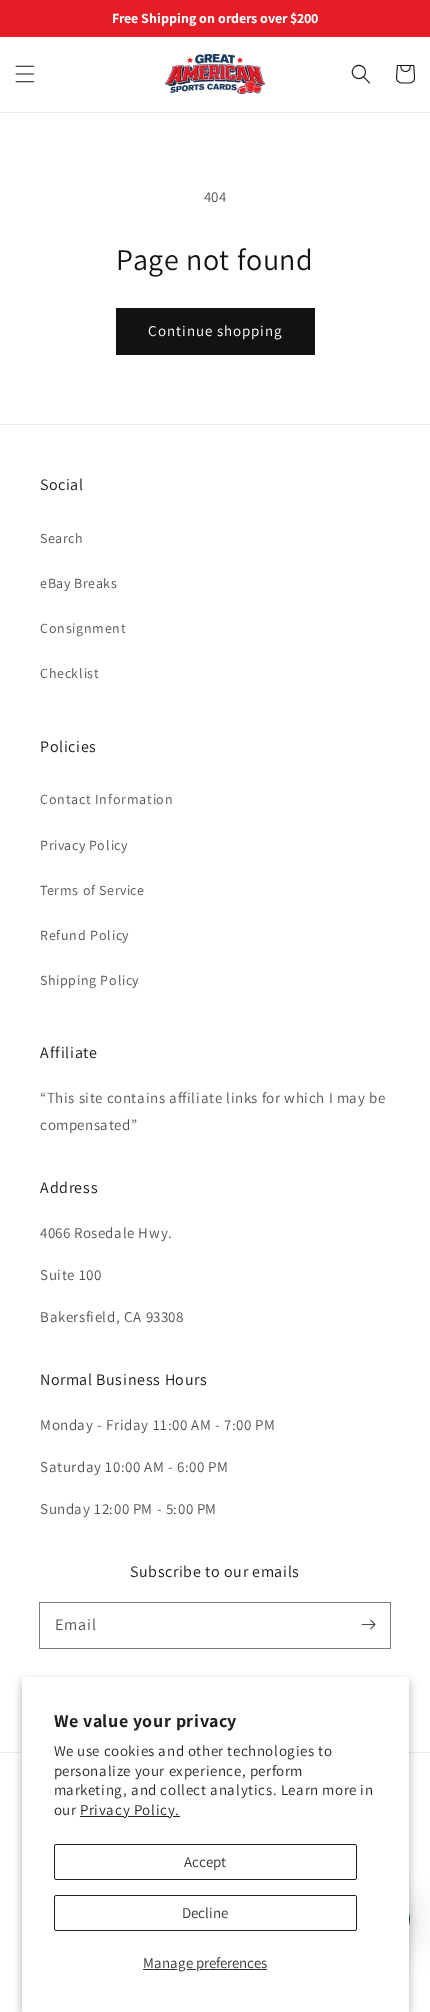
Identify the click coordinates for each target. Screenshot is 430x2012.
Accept (205, 1861)
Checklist (69, 673)
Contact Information (106, 799)
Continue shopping (215, 330)
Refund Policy (84, 935)
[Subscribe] (368, 1625)
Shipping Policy (89, 980)
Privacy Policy (83, 845)
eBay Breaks (79, 583)
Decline (205, 1912)
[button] (25, 74)
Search (62, 538)
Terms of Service (92, 890)
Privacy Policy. (130, 1809)
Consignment (83, 628)
